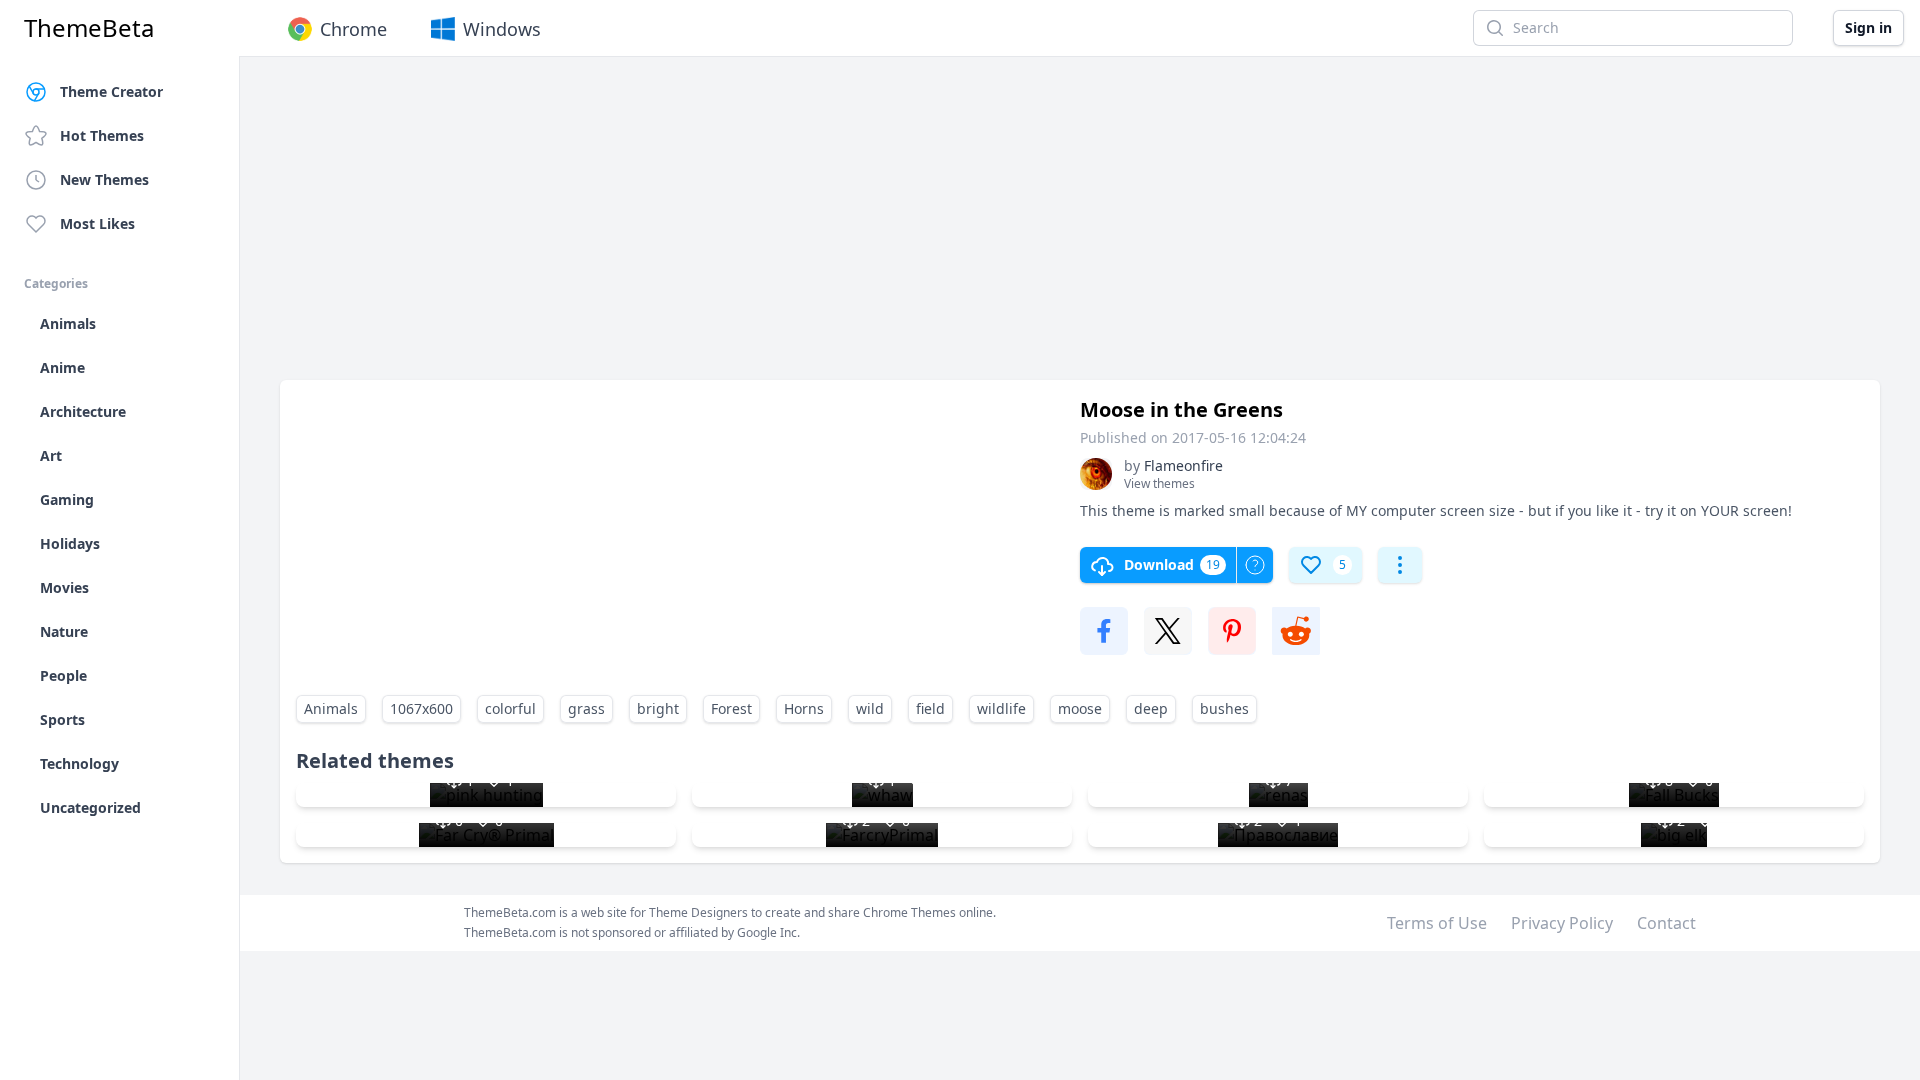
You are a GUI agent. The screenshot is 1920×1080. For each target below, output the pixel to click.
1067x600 (421, 708)
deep (1151, 708)
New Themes (104, 179)
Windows (502, 29)
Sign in (1868, 27)
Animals (331, 708)
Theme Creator (111, 91)
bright (658, 708)
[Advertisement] (880, 228)
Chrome (353, 29)
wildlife (1001, 708)
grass (586, 708)
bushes (1224, 708)
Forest (731, 708)
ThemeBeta (89, 28)
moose (1080, 708)
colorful (510, 708)
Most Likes (97, 223)
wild (870, 708)
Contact (1666, 923)
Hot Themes (102, 135)
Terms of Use (1437, 923)
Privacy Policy (1562, 923)
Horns (804, 708)
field (930, 708)
